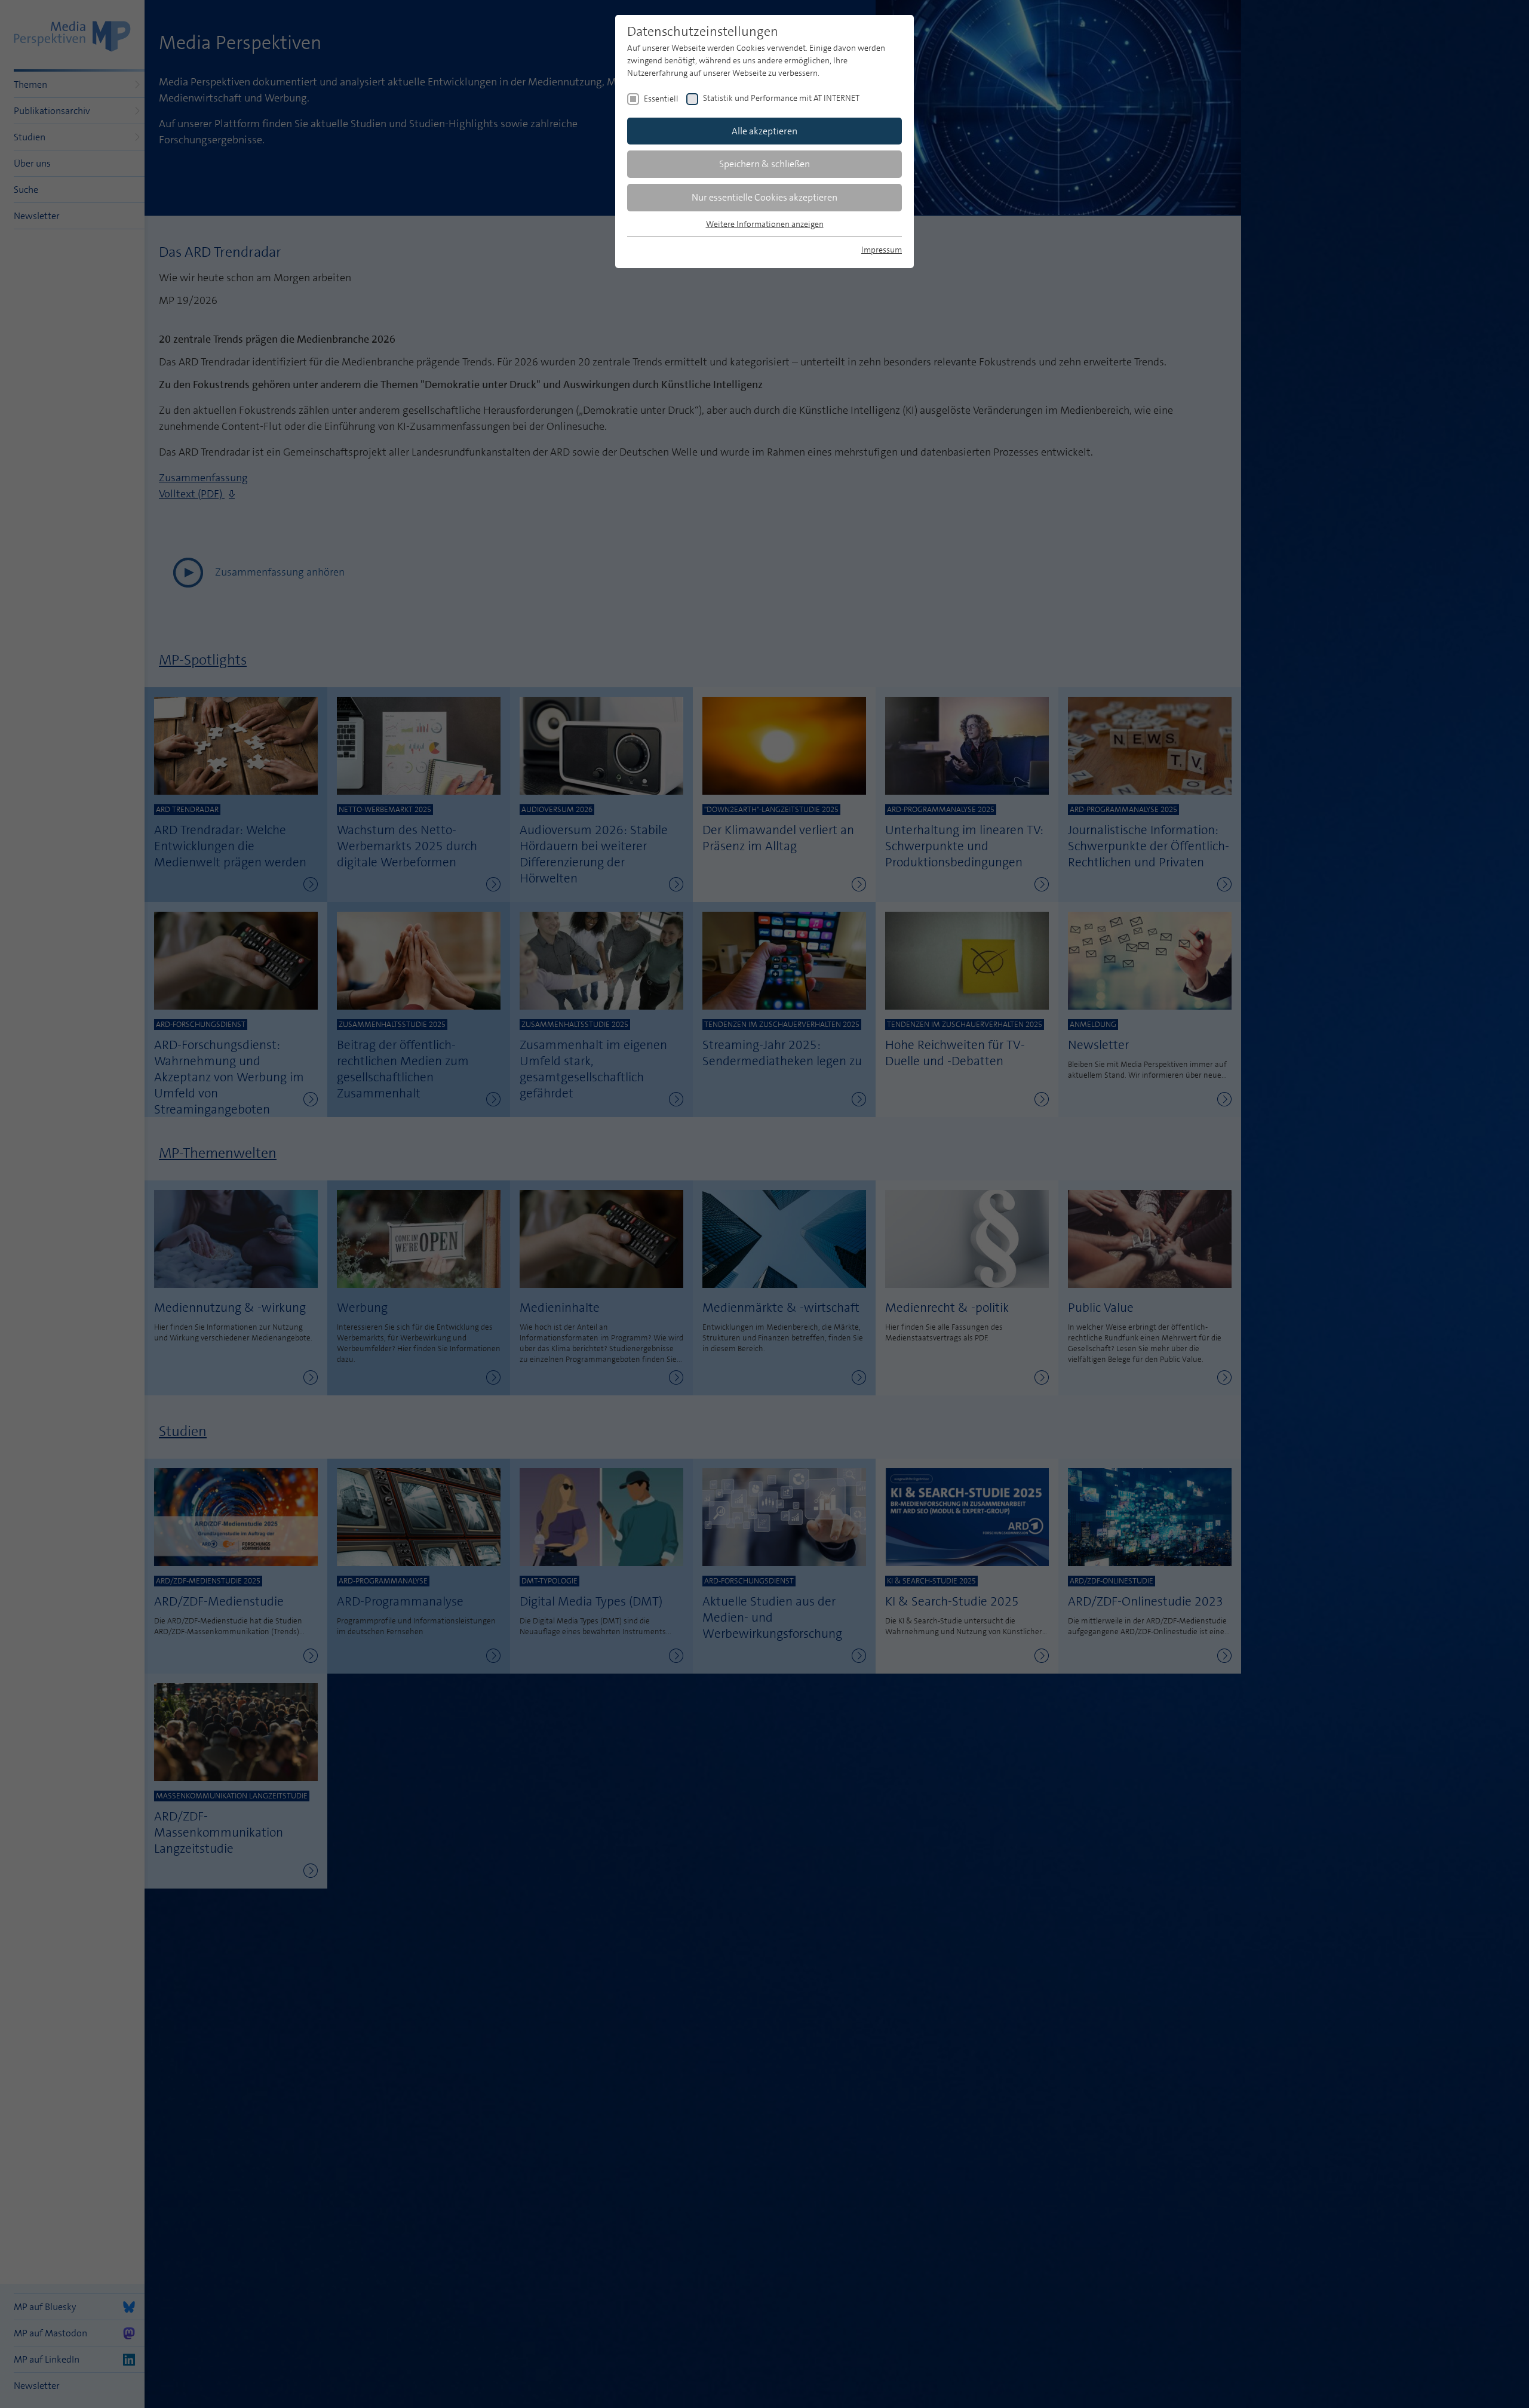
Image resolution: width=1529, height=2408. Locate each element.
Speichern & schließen (764, 164)
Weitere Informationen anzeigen (765, 224)
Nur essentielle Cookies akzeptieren (764, 197)
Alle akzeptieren (764, 131)
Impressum (882, 250)
